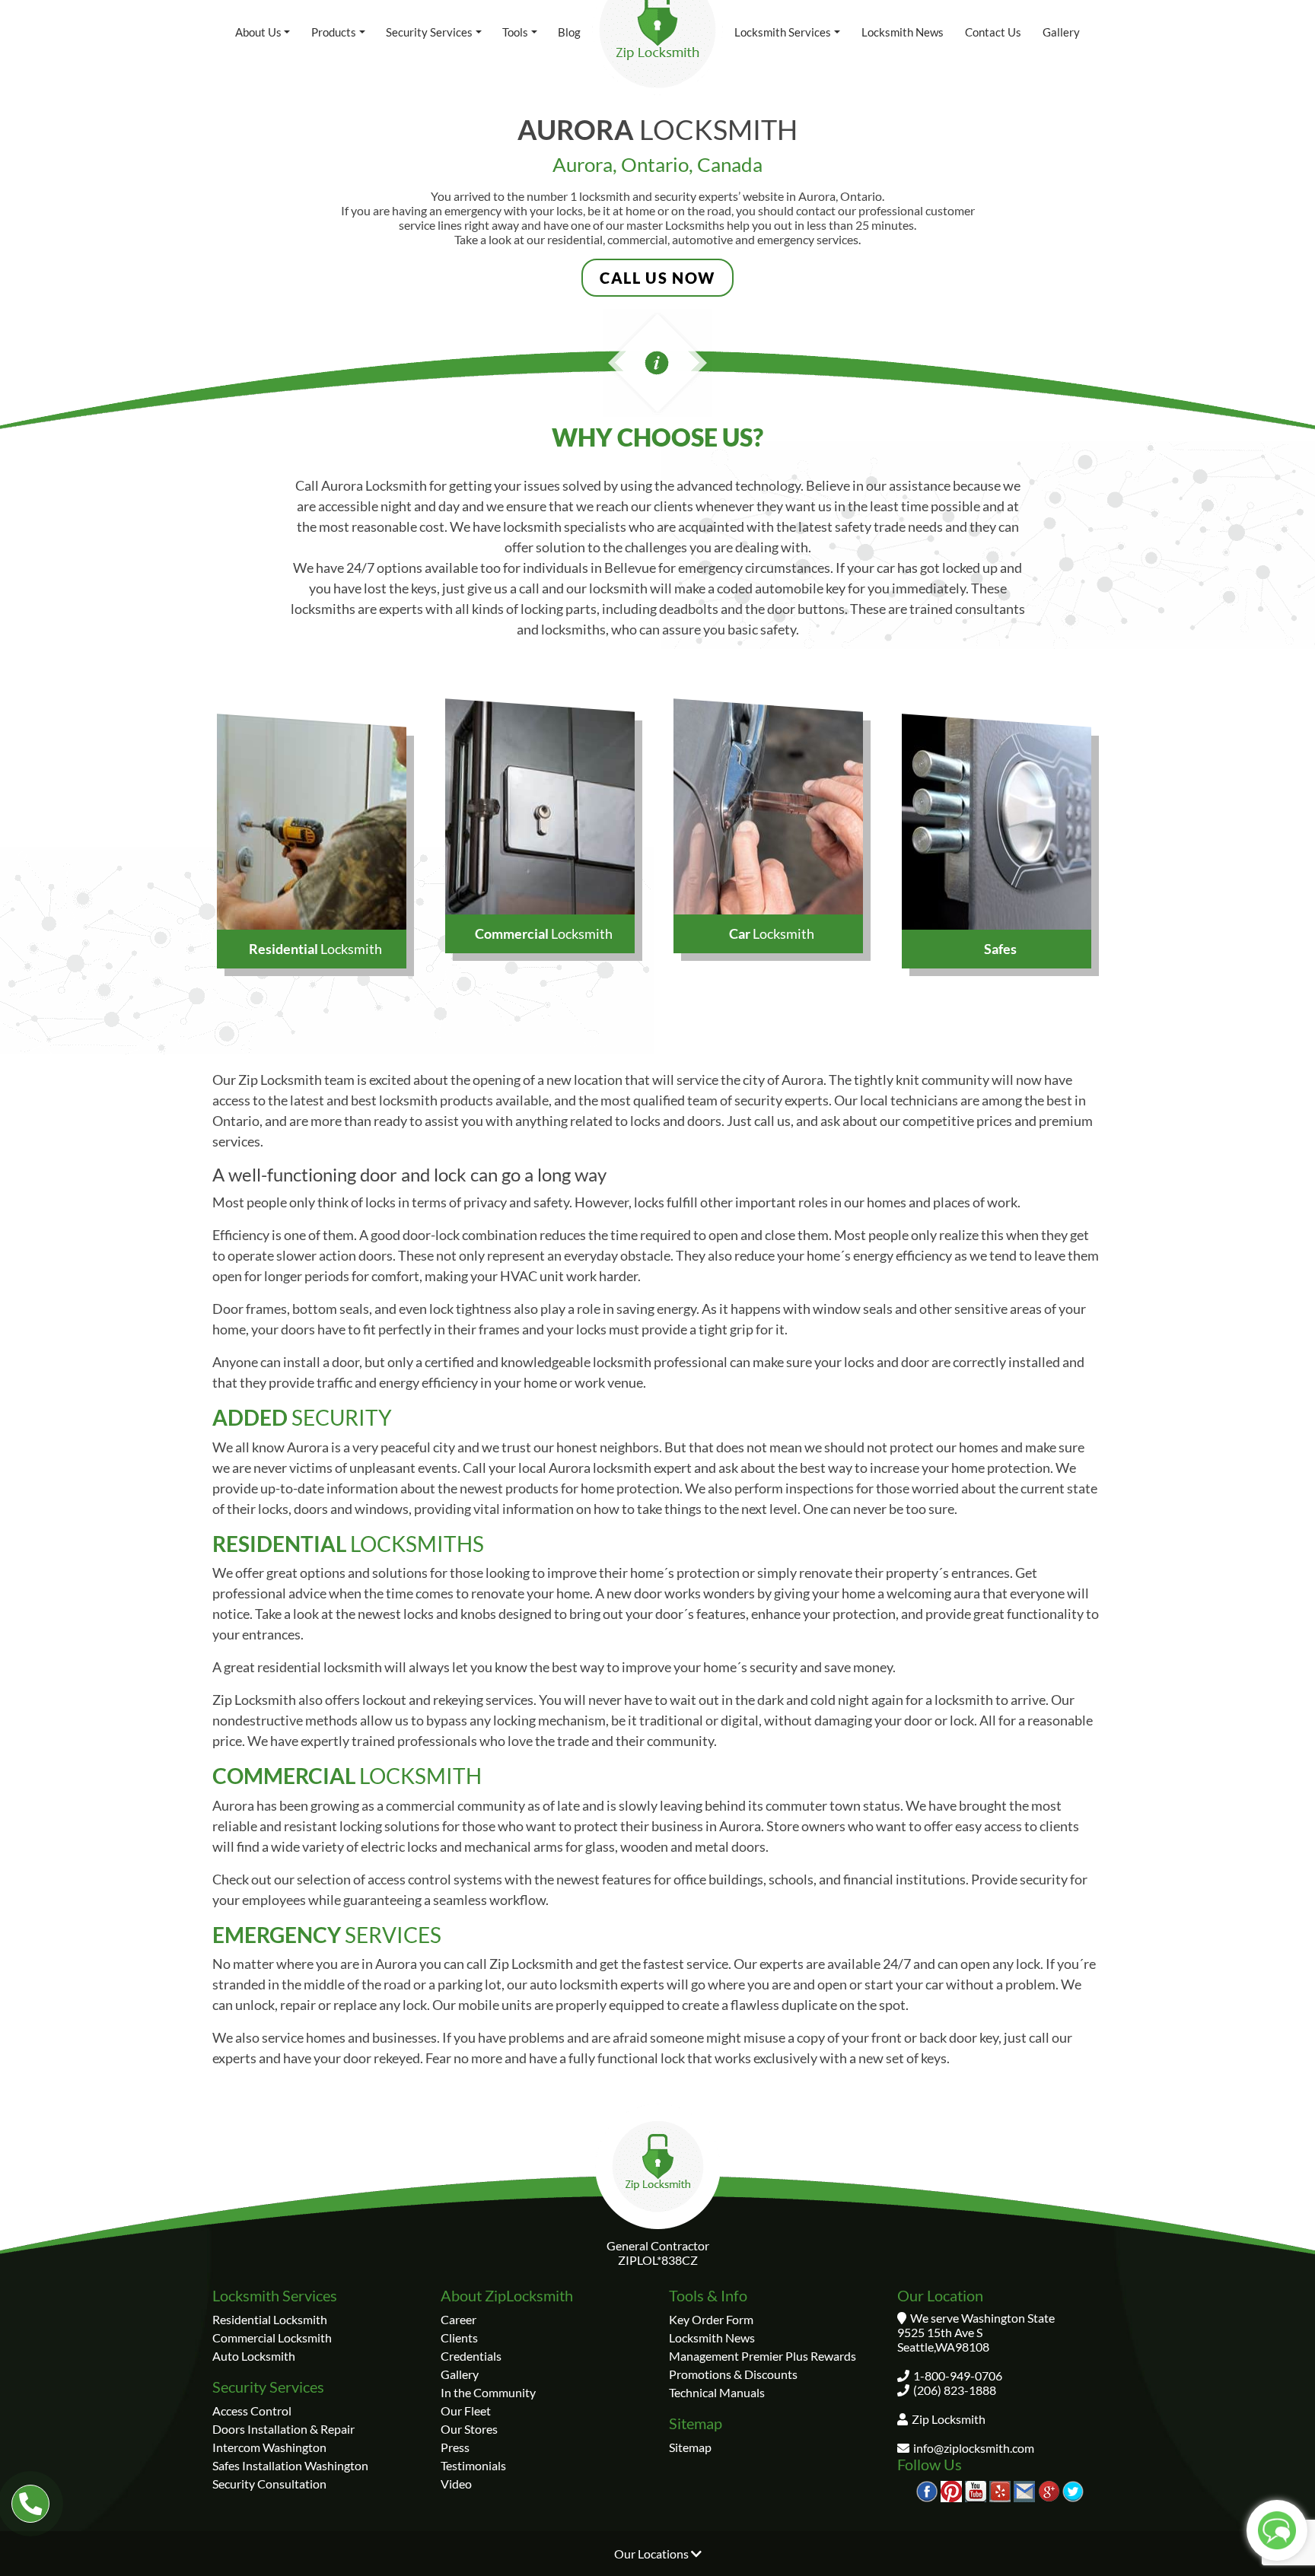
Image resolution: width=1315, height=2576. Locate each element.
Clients (459, 2337)
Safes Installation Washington (290, 2465)
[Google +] (1049, 2490)
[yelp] (1000, 2490)
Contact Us (993, 32)
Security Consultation (269, 2484)
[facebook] (927, 2490)
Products (334, 32)
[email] (1024, 2490)
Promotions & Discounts (733, 2374)
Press (455, 2447)
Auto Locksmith (254, 2356)
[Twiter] (1073, 2490)
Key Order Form (711, 2319)
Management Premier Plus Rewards (763, 2356)
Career (458, 2319)
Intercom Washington (269, 2447)
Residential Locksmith (270, 2319)
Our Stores (469, 2429)
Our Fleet (466, 2411)
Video (456, 2484)
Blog (569, 32)
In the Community (488, 2392)
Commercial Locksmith (272, 2337)
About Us (258, 32)
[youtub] (976, 2490)
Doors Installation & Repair (283, 2429)
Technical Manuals (717, 2392)
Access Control (252, 2411)
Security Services (429, 32)
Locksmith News (903, 32)
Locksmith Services (783, 32)
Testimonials (473, 2465)
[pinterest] (951, 2490)
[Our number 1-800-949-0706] (30, 2504)
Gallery (1061, 32)
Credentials (471, 2356)
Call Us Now (657, 278)
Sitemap (690, 2447)
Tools (515, 32)
